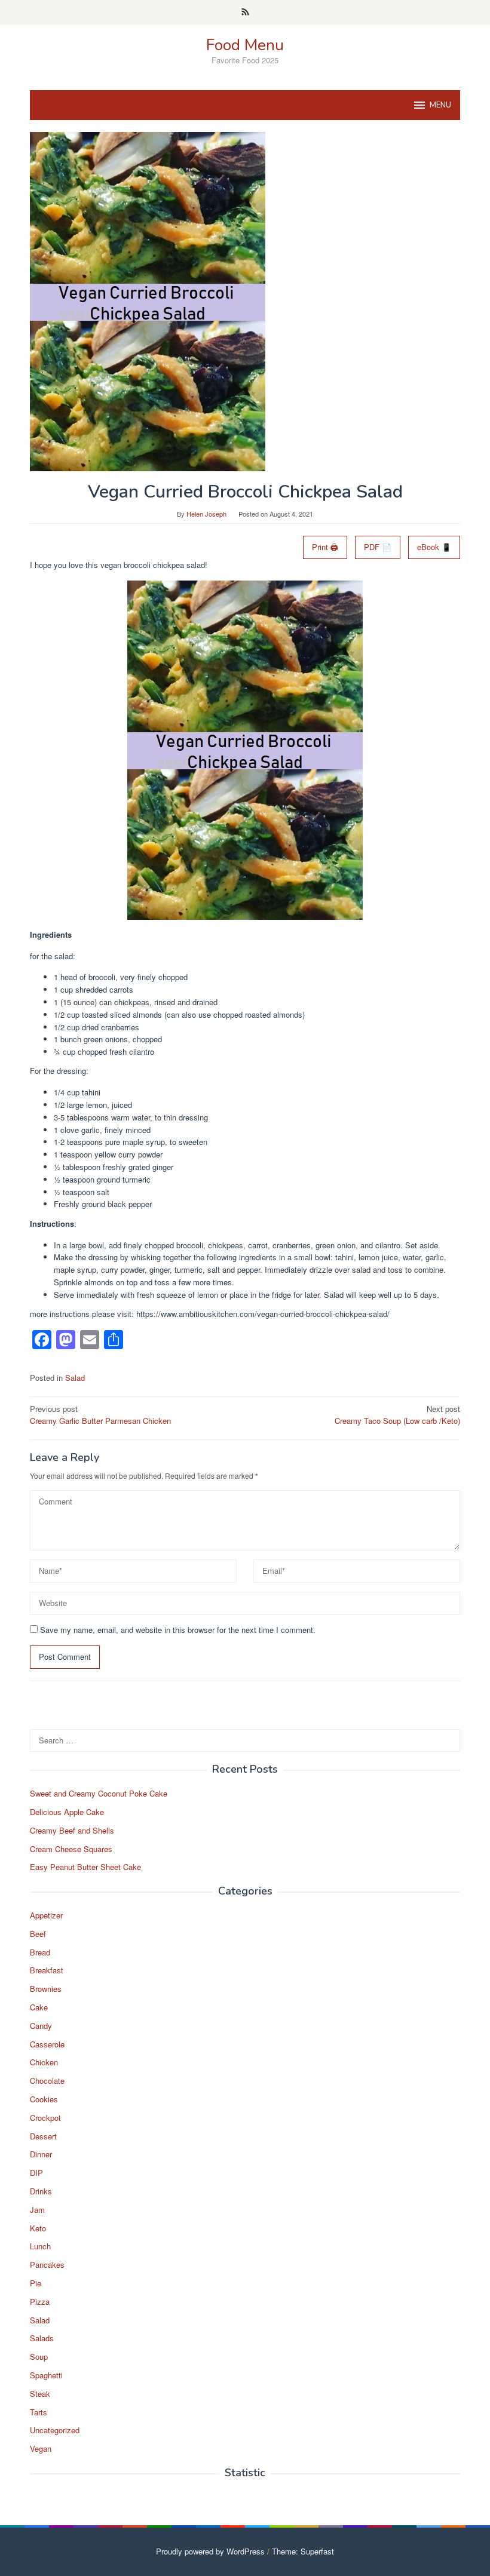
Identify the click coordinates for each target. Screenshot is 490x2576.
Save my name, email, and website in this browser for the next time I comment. (178, 1630)
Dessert (43, 2136)
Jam (37, 2210)
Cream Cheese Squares (71, 1849)
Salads (42, 2338)
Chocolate (47, 2081)
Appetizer (46, 1915)
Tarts (39, 2412)
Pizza (40, 2302)
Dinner (41, 2154)
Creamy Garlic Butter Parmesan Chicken (100, 1415)
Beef (38, 1934)
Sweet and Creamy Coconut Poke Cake (99, 1793)
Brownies (46, 1989)
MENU (440, 105)
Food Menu (245, 45)
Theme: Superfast (303, 2551)
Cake (39, 2007)
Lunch (40, 2246)
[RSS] (245, 13)
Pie (36, 2283)
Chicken (44, 2062)
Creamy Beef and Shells (72, 1830)
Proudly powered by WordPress (210, 2551)
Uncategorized (55, 2430)
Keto (38, 2228)
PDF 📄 (378, 547)
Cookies (44, 2099)
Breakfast (47, 1970)
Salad (75, 1378)
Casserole (47, 2044)
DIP (36, 2173)
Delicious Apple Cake (67, 1812)
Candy (41, 2026)
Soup (39, 2357)
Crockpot (45, 2118)
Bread (40, 1952)
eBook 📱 (434, 547)
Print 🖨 (325, 547)
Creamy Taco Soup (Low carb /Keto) (397, 1415)
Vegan (41, 2448)
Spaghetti (46, 2375)
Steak (40, 2394)
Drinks (41, 2191)
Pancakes (47, 2265)
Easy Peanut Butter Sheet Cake (85, 1867)
